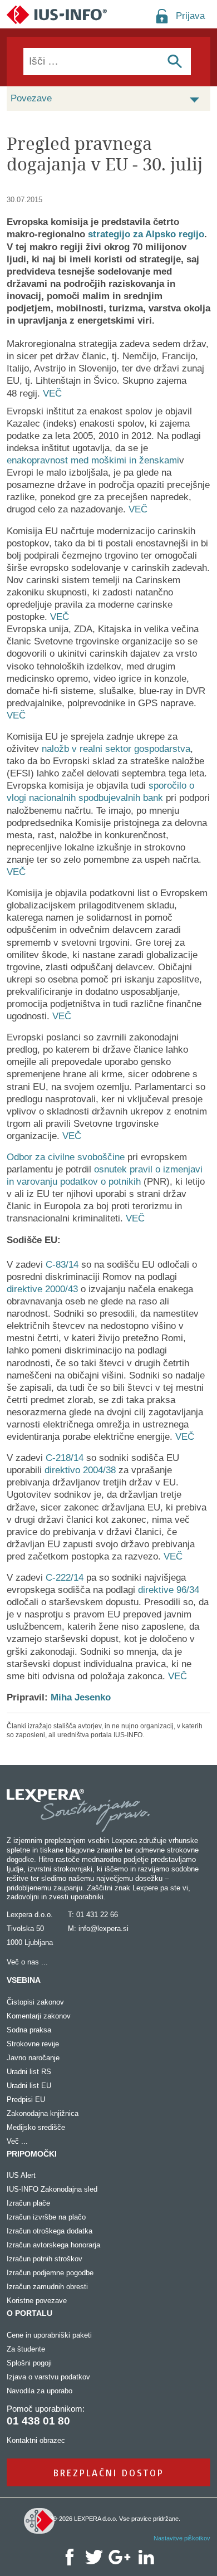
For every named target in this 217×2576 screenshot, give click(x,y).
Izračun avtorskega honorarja (53, 2245)
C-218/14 (65, 1458)
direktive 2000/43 (42, 1289)
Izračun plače (28, 2203)
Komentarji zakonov (39, 2016)
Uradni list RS (29, 2072)
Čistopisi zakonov (35, 2002)
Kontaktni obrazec (36, 2440)
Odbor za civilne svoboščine (66, 1157)
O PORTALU (29, 2313)
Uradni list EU (29, 2086)
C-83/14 (62, 1265)
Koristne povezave (37, 2301)
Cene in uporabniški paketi (49, 2335)
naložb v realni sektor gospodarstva (116, 749)
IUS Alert (21, 2175)
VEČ (52, 394)
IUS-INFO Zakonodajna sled (52, 2189)
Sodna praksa (29, 2030)
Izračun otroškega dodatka (50, 2231)
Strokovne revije (33, 2044)
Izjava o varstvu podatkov (48, 2377)
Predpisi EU (26, 2100)
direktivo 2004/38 (80, 1470)
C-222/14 (65, 1578)
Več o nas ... (27, 1962)
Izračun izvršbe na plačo (46, 2217)
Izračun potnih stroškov (45, 2259)
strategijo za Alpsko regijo (146, 234)
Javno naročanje (33, 2058)
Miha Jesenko (81, 1697)
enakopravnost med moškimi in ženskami (93, 460)
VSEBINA (24, 1980)
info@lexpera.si (103, 1929)
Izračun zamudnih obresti (47, 2287)
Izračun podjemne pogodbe (50, 2273)
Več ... (17, 2141)
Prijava (190, 16)
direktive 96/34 (169, 1590)
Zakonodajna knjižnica (43, 2113)
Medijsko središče (36, 2127)
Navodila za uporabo (40, 2391)
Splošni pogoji (29, 2363)
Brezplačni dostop (109, 2473)
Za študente (26, 2349)
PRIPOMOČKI (32, 2154)
